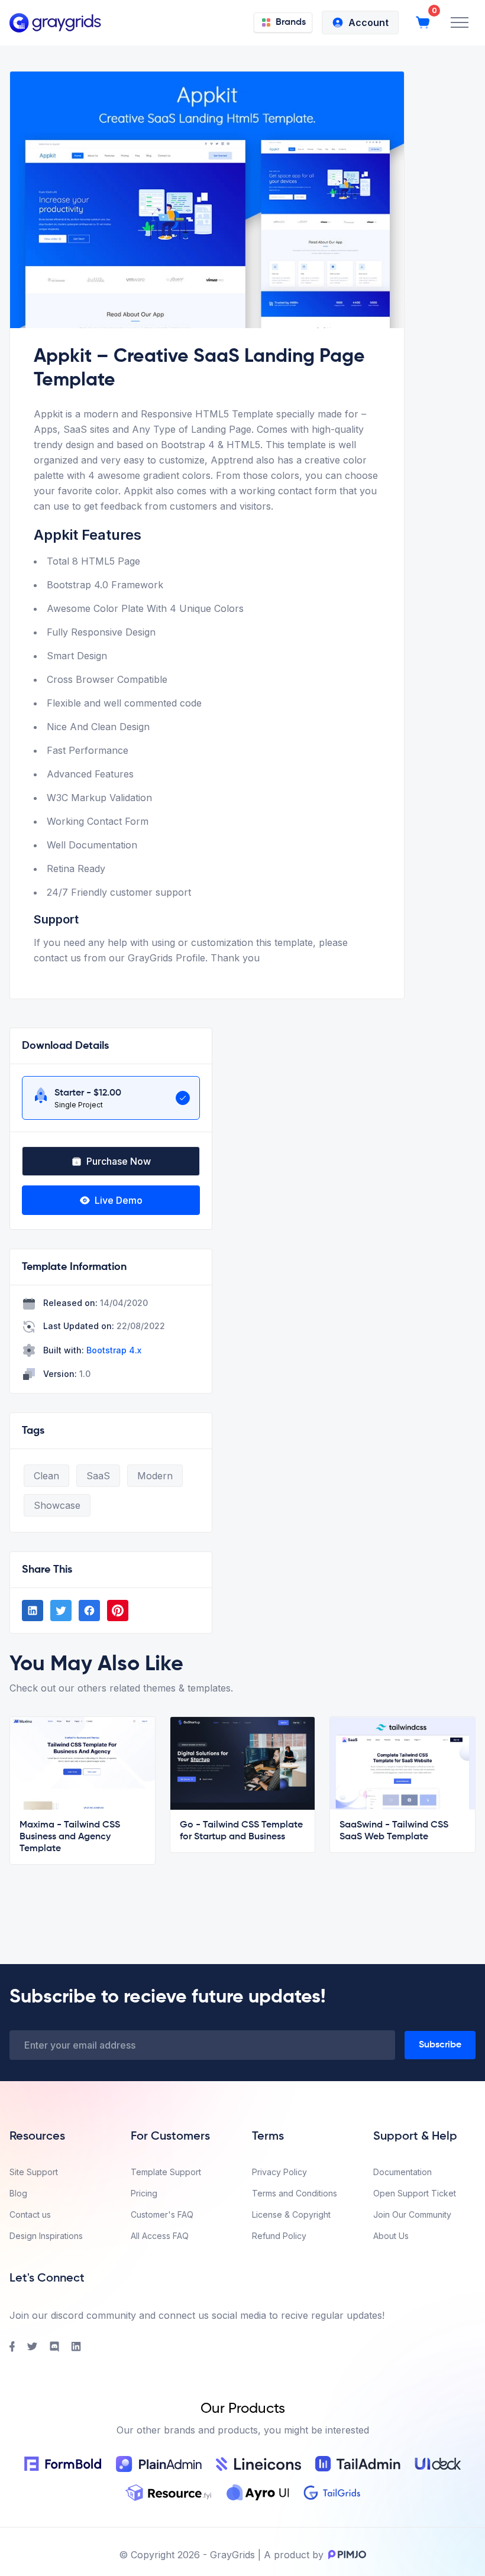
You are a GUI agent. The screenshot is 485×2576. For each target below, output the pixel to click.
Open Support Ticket (415, 2193)
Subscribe (440, 2045)
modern (155, 1476)
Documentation (402, 2172)
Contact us (30, 2214)
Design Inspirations (46, 2236)
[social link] (33, 1611)
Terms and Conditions (295, 2193)
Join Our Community (412, 2214)
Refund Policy (279, 2236)
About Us (391, 2236)
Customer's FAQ (162, 2214)
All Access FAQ (160, 2236)
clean (46, 1476)
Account (368, 22)
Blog (18, 2193)
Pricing (144, 2193)
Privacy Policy (279, 2172)
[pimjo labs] (345, 2555)
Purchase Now (119, 1161)
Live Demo (119, 1200)
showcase (57, 1505)
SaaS (98, 1476)
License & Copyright (291, 2214)
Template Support (166, 2172)
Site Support (34, 2172)
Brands (291, 22)
